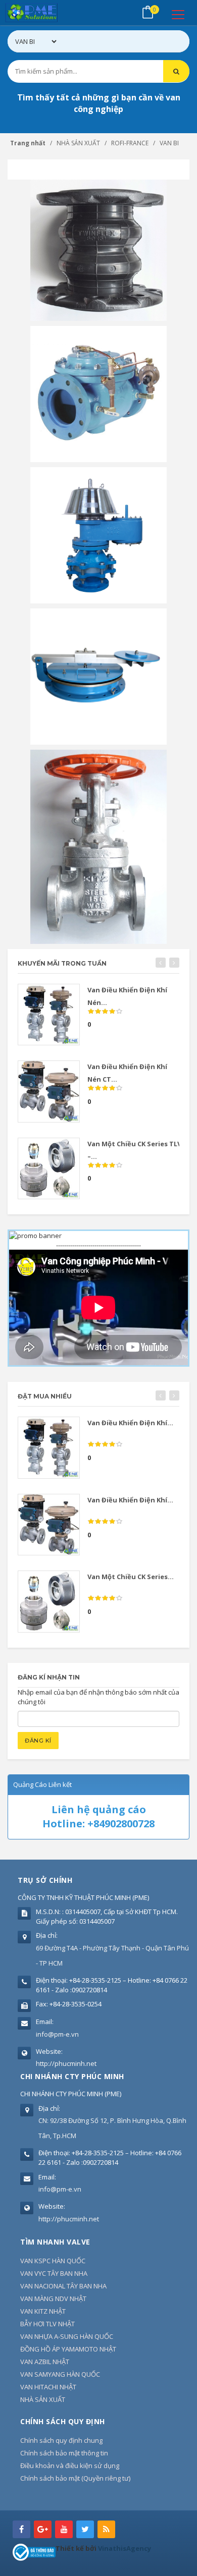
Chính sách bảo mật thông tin (64, 2453)
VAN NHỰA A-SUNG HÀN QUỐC (67, 2336)
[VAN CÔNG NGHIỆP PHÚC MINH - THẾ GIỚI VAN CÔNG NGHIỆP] (46, 13)
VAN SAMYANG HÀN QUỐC (60, 2374)
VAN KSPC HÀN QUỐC (53, 2261)
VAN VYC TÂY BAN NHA (54, 2273)
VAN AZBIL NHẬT (45, 2362)
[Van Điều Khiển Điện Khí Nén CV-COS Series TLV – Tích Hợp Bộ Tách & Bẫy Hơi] (49, 1015)
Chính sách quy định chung (61, 2440)
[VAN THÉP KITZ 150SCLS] (98, 846)
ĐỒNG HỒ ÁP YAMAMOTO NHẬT (68, 2349)
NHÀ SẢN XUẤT (43, 2399)
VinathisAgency (125, 2548)
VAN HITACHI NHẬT (48, 2387)
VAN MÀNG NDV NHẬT (53, 2299)
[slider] (105, 1012)
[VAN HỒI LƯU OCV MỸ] (98, 394)
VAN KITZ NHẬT (43, 2311)
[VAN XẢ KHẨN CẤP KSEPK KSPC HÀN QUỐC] (98, 676)
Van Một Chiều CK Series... (131, 1577)
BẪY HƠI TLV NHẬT (47, 2324)
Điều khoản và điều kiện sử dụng (70, 2466)
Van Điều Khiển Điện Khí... (130, 1423)
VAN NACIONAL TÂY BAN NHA (63, 2286)
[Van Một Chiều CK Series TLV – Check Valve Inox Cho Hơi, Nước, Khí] (49, 1169)
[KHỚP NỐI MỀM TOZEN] (98, 250)
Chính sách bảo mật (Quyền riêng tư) (75, 2478)
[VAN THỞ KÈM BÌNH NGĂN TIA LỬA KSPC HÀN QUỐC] (98, 535)
